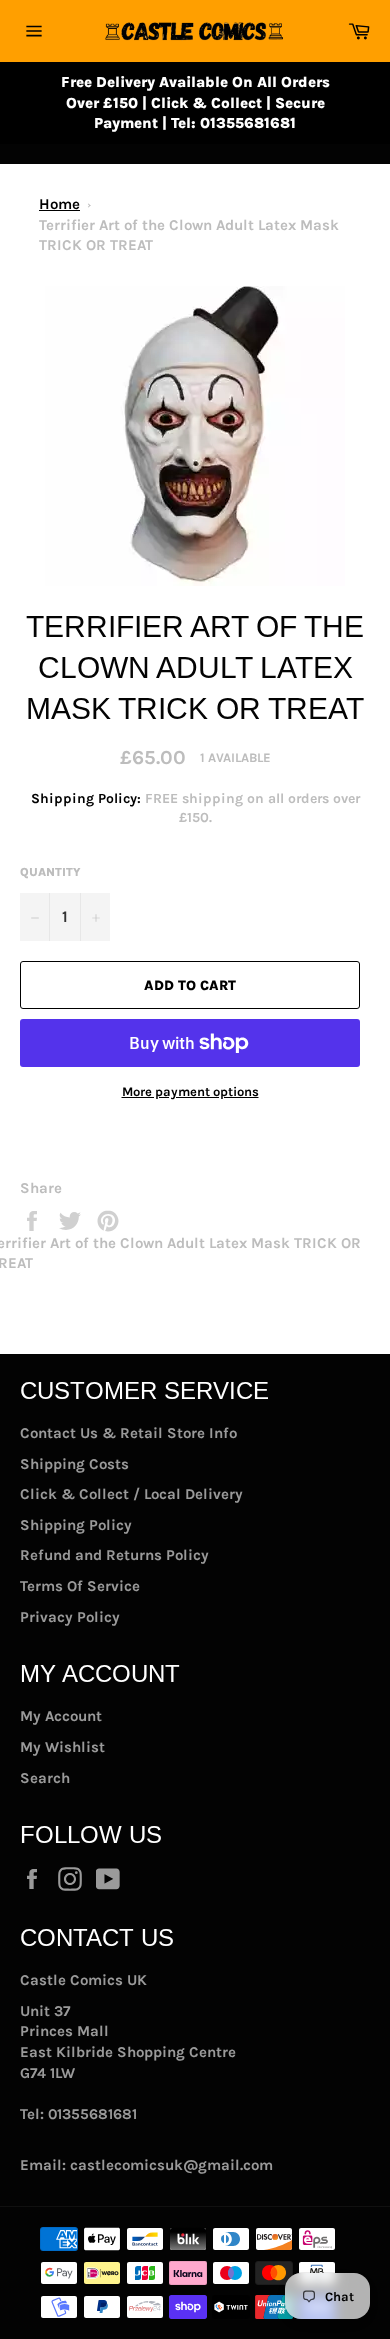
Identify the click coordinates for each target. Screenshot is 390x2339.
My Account (61, 1716)
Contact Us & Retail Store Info (128, 1433)
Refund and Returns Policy (114, 1555)
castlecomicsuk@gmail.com (171, 2165)
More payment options (190, 1091)
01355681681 (92, 2114)
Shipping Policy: (88, 798)
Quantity (50, 872)
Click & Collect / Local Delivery (131, 1494)
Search (45, 1778)
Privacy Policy (70, 1617)
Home (59, 204)
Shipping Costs (74, 1464)
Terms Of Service (80, 1586)
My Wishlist (62, 1747)
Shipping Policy (76, 1525)
